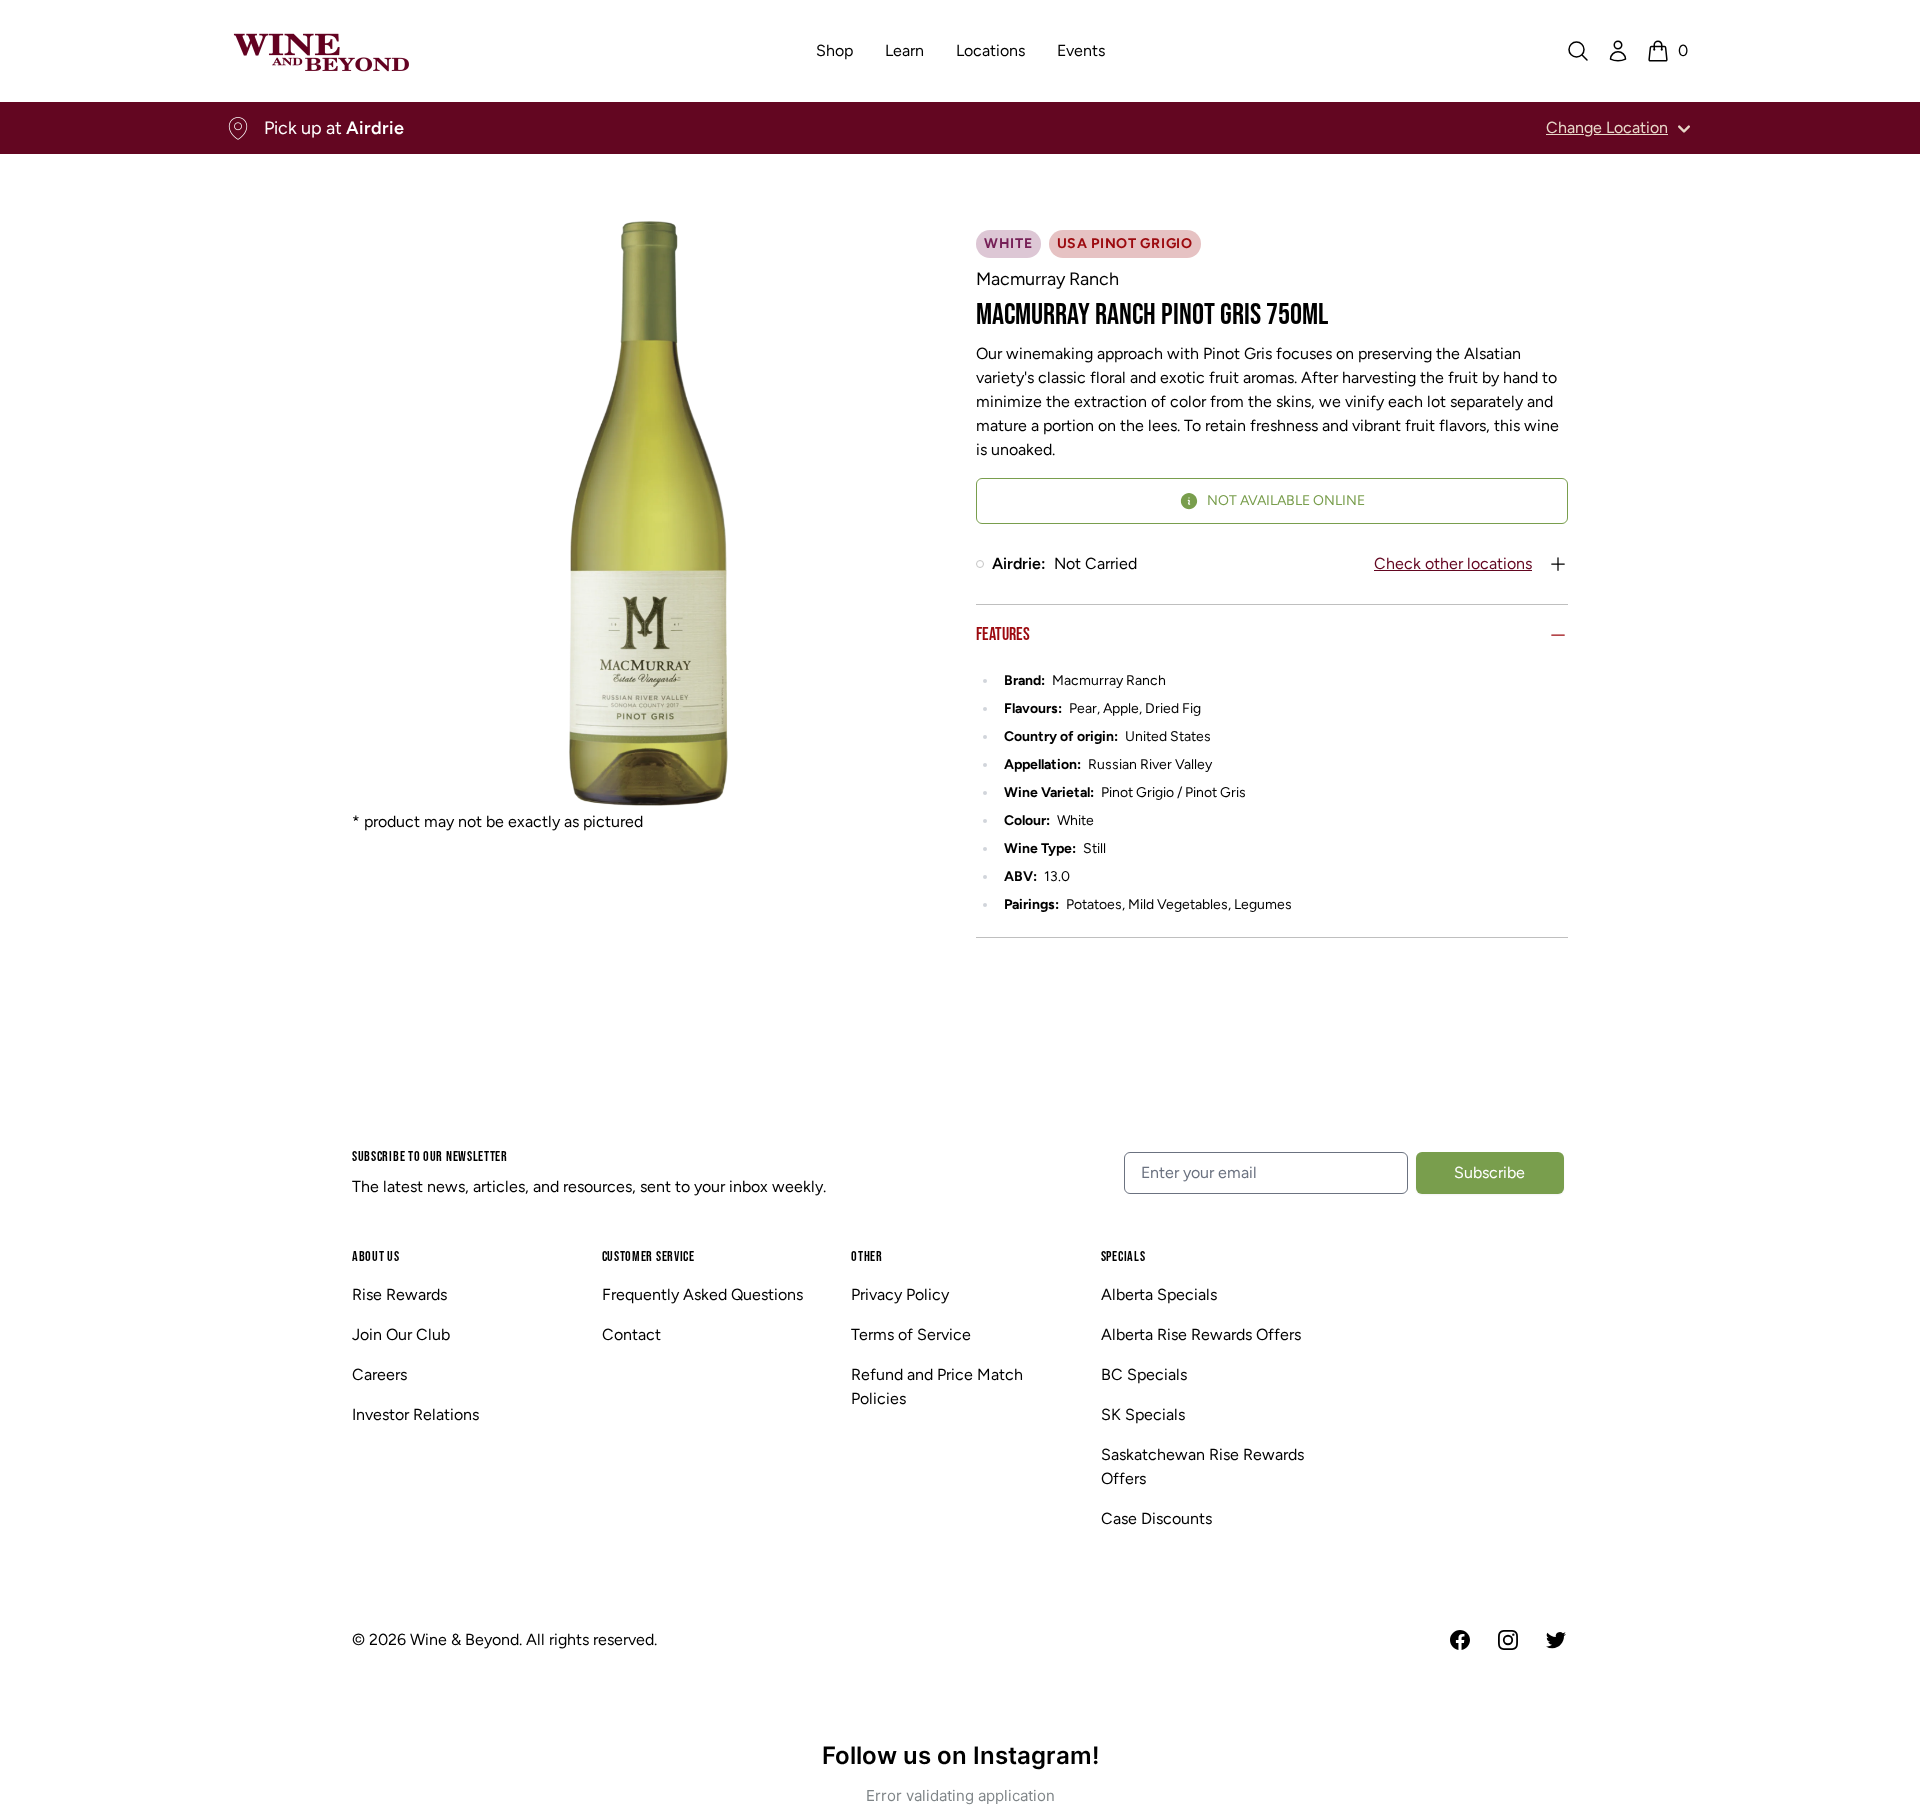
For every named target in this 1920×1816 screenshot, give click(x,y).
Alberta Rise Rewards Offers (1201, 1334)
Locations (990, 50)
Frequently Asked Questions (702, 1294)
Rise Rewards (399, 1294)
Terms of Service (911, 1334)
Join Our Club (401, 1334)
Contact (631, 1334)
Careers (379, 1374)
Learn (904, 50)
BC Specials (1144, 1374)
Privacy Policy (900, 1294)
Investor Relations (415, 1414)
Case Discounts (1156, 1518)
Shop (834, 50)
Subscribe (1489, 1172)
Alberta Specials (1159, 1294)
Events (1081, 50)
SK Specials (1143, 1414)
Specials (1123, 1256)
